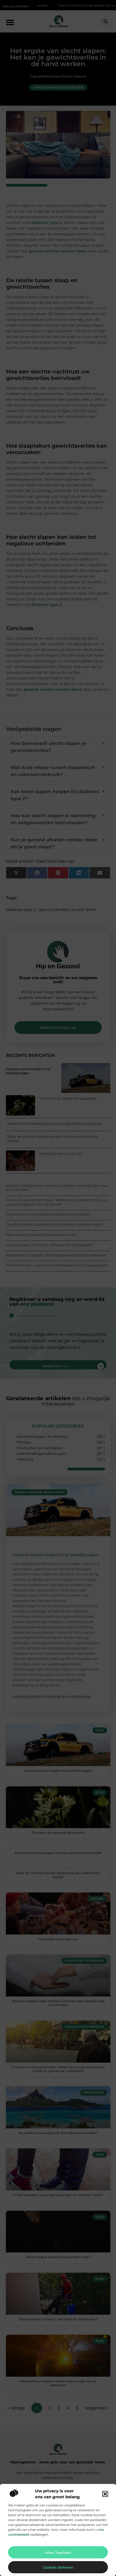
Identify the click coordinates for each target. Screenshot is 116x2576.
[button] (105, 2494)
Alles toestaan (58, 2552)
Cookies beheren (58, 2567)
